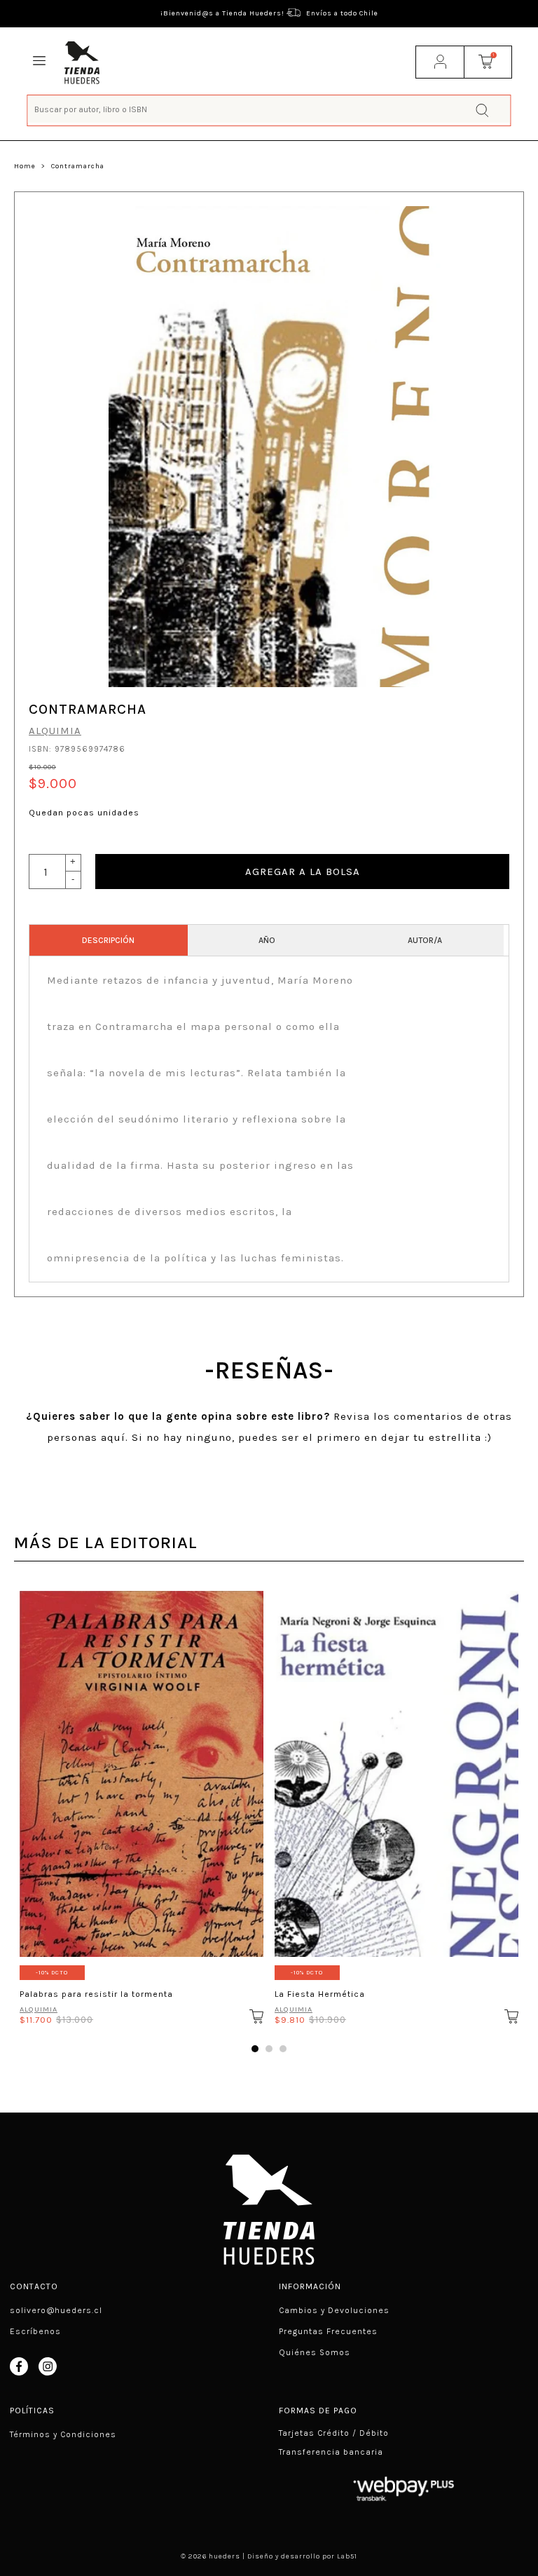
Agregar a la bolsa (303, 872)
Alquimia (55, 731)
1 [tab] (255, 2049)
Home (25, 166)
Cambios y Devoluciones (334, 2310)
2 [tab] (269, 2049)
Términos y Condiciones (63, 2434)
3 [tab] (283, 2049)
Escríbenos (35, 2331)
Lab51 (347, 2556)
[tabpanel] (142, 1803)
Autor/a (425, 940)
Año (267, 940)
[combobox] (269, 109)
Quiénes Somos (315, 2352)
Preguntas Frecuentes (328, 2331)
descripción (108, 940)
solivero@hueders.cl (56, 2310)
